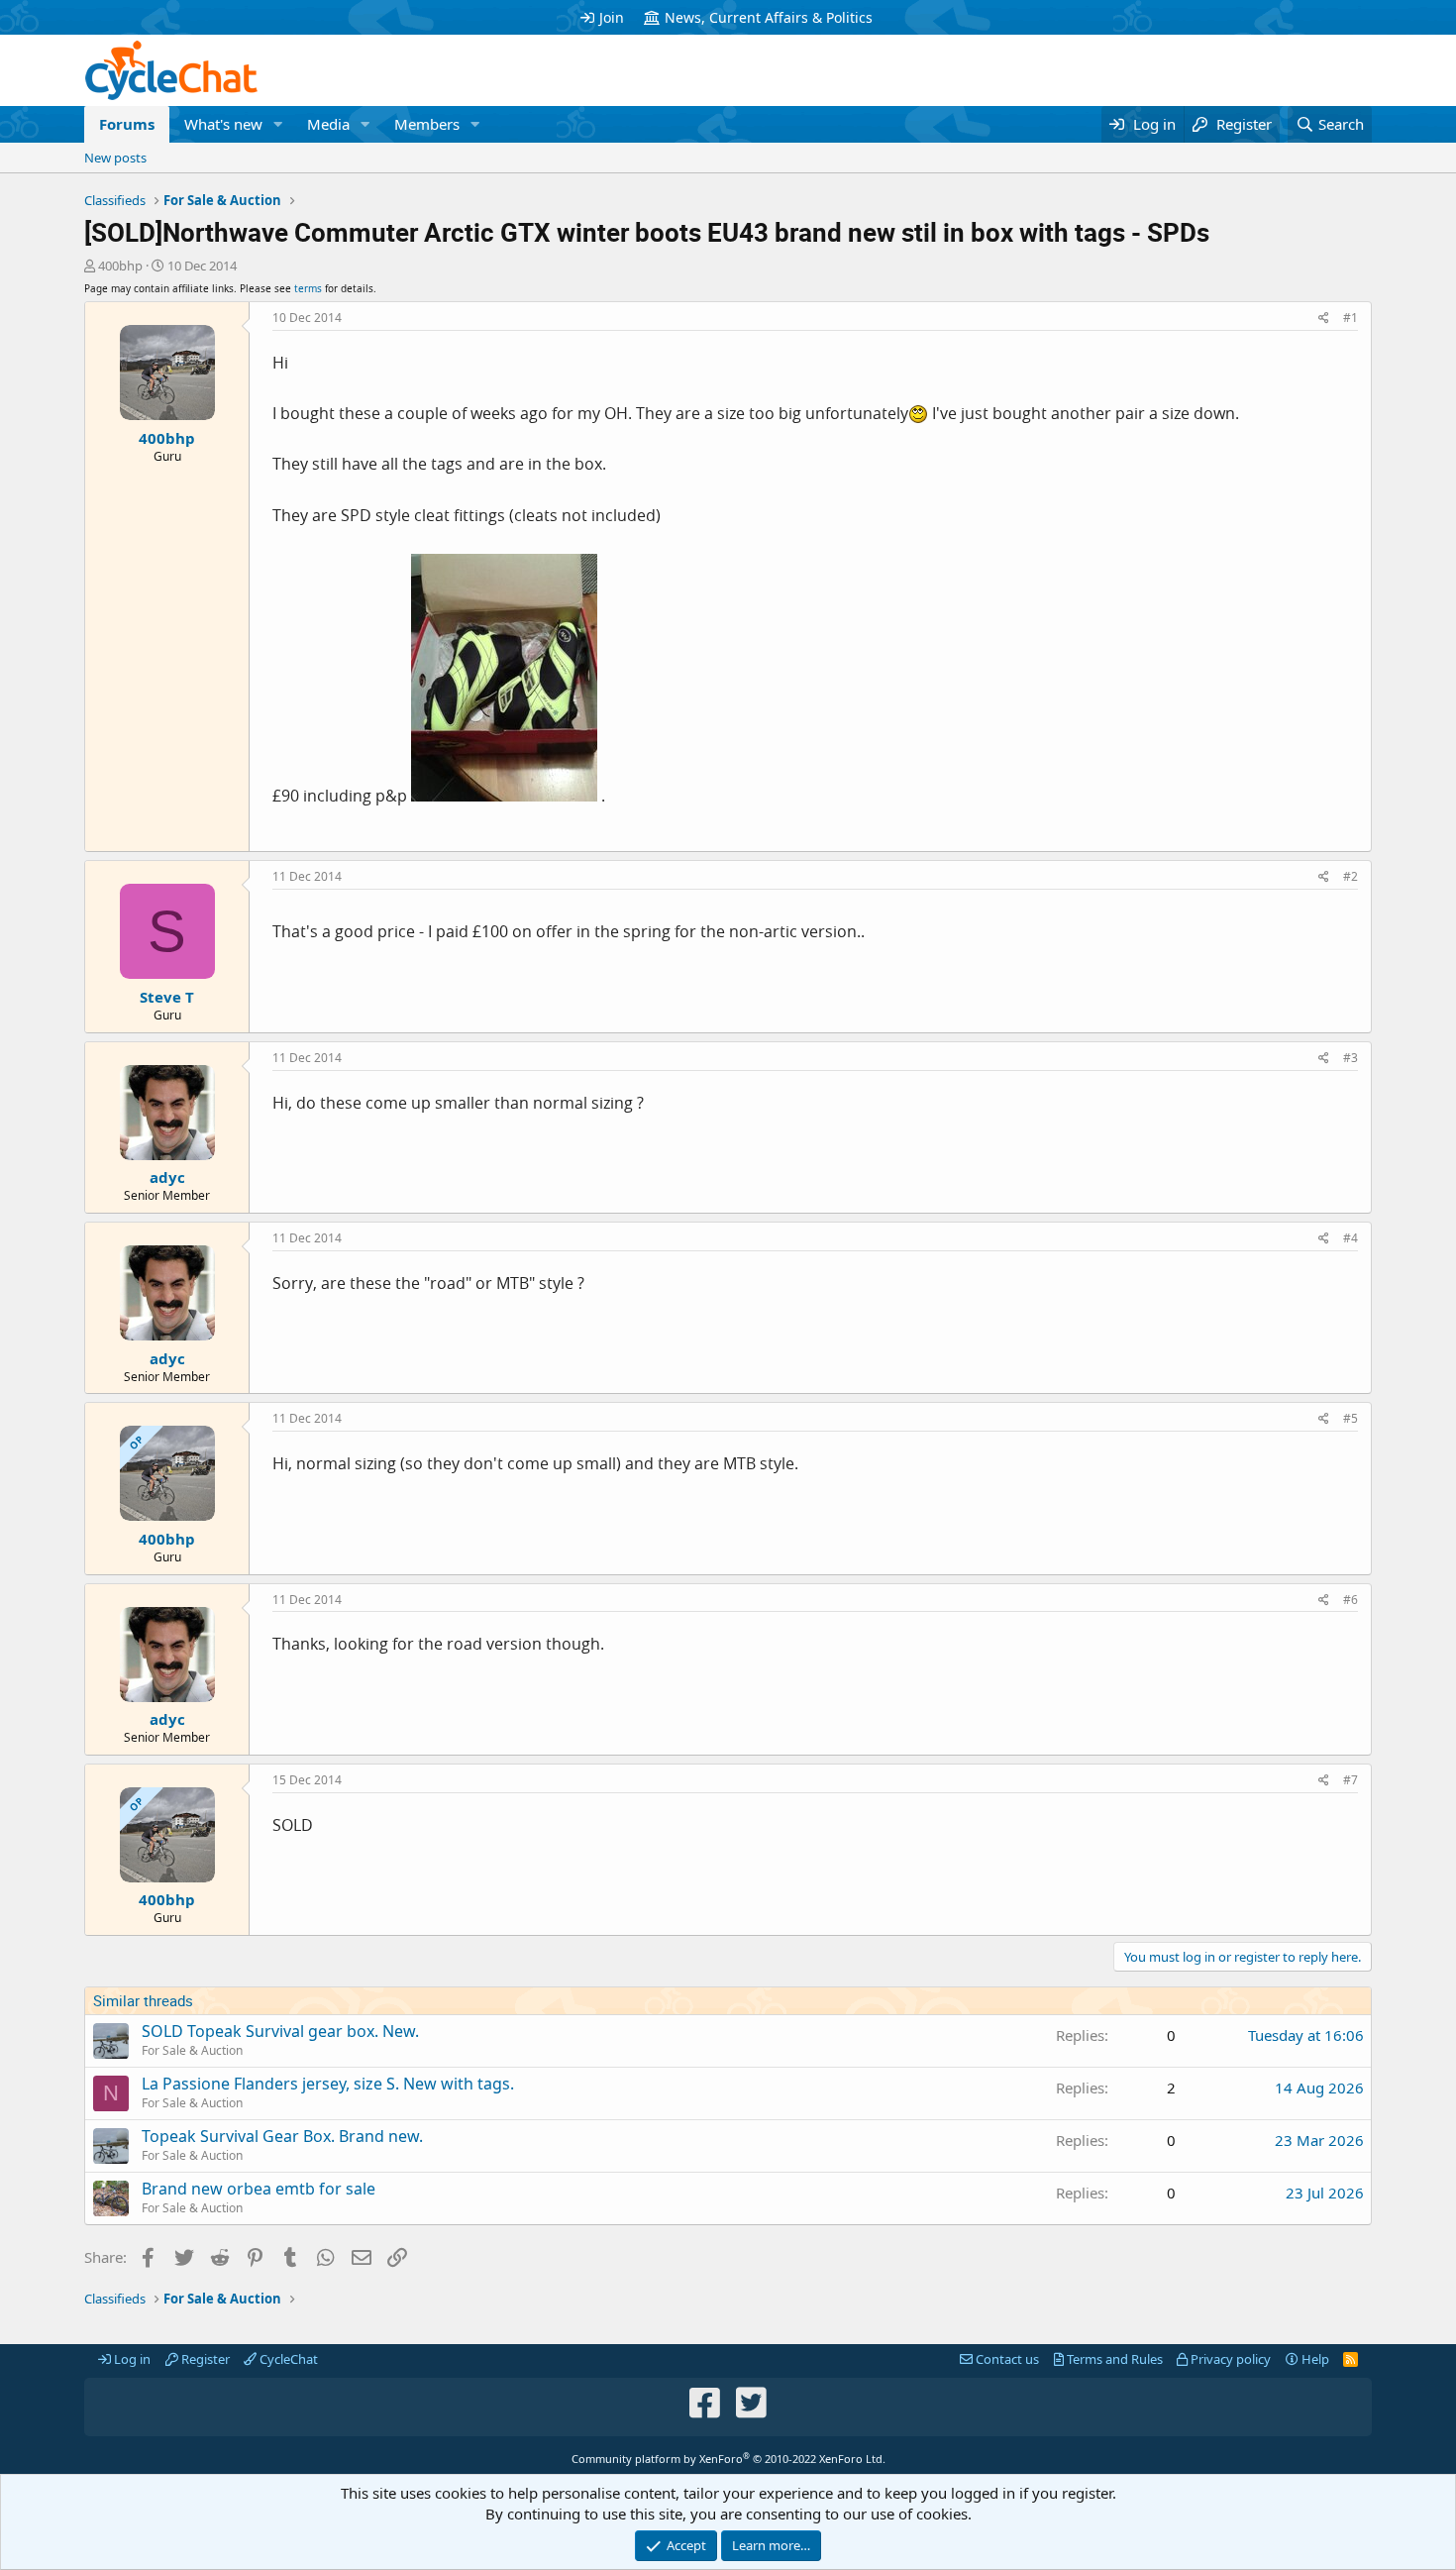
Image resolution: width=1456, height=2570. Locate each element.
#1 (1351, 318)
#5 (1351, 1418)
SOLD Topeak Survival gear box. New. (280, 2031)
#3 (1351, 1058)
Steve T (167, 997)
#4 (1351, 1238)
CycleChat (287, 2359)
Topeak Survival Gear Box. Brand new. (282, 2136)
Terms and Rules (1113, 2359)
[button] (278, 124)
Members (427, 124)
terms (308, 288)
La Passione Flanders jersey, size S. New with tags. (328, 2084)
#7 (1351, 1780)
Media (328, 124)
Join (612, 17)
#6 (1351, 1600)
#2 (1351, 876)
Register (204, 2359)
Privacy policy (1229, 2359)
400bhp (120, 266)
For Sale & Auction (192, 2050)
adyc (167, 1177)
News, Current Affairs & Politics (769, 17)
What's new (223, 124)
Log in (131, 2359)
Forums (127, 124)
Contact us (1006, 2359)
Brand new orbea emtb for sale (259, 2189)
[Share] (1324, 319)
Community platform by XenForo (728, 2459)
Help (1314, 2359)
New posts (115, 158)
